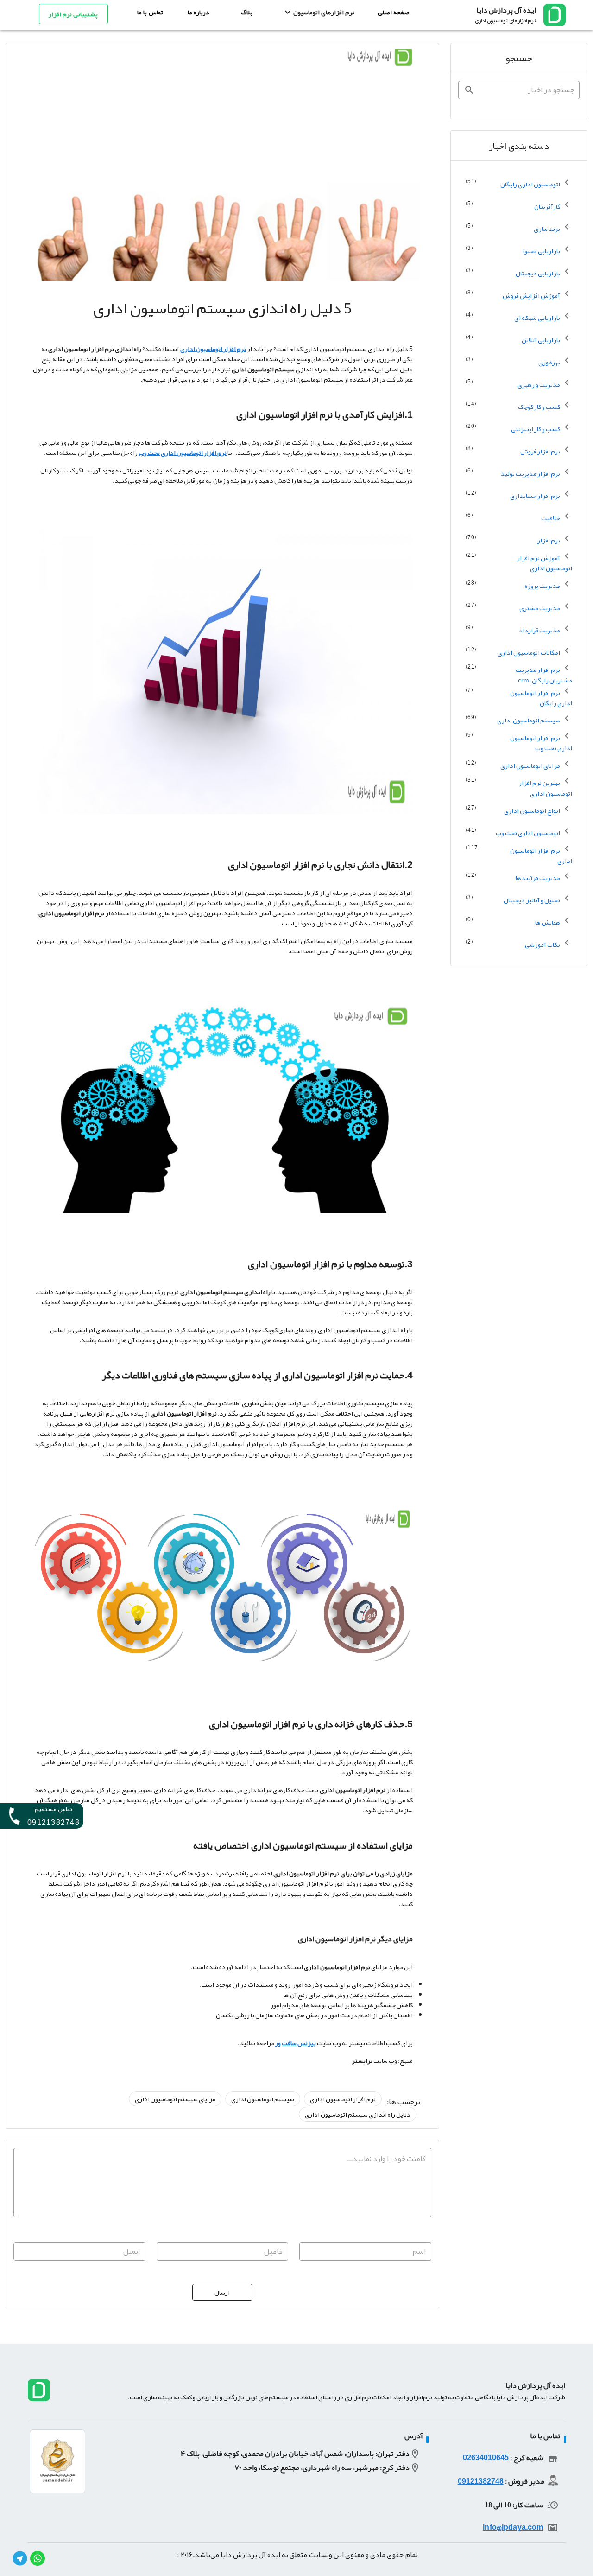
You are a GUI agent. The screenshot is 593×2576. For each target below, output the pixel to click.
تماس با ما (150, 12)
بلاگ (247, 12)
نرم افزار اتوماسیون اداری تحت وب (183, 453)
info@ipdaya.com (513, 2527)
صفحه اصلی (394, 12)
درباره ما (199, 12)
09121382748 (481, 2481)
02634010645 (486, 2458)
